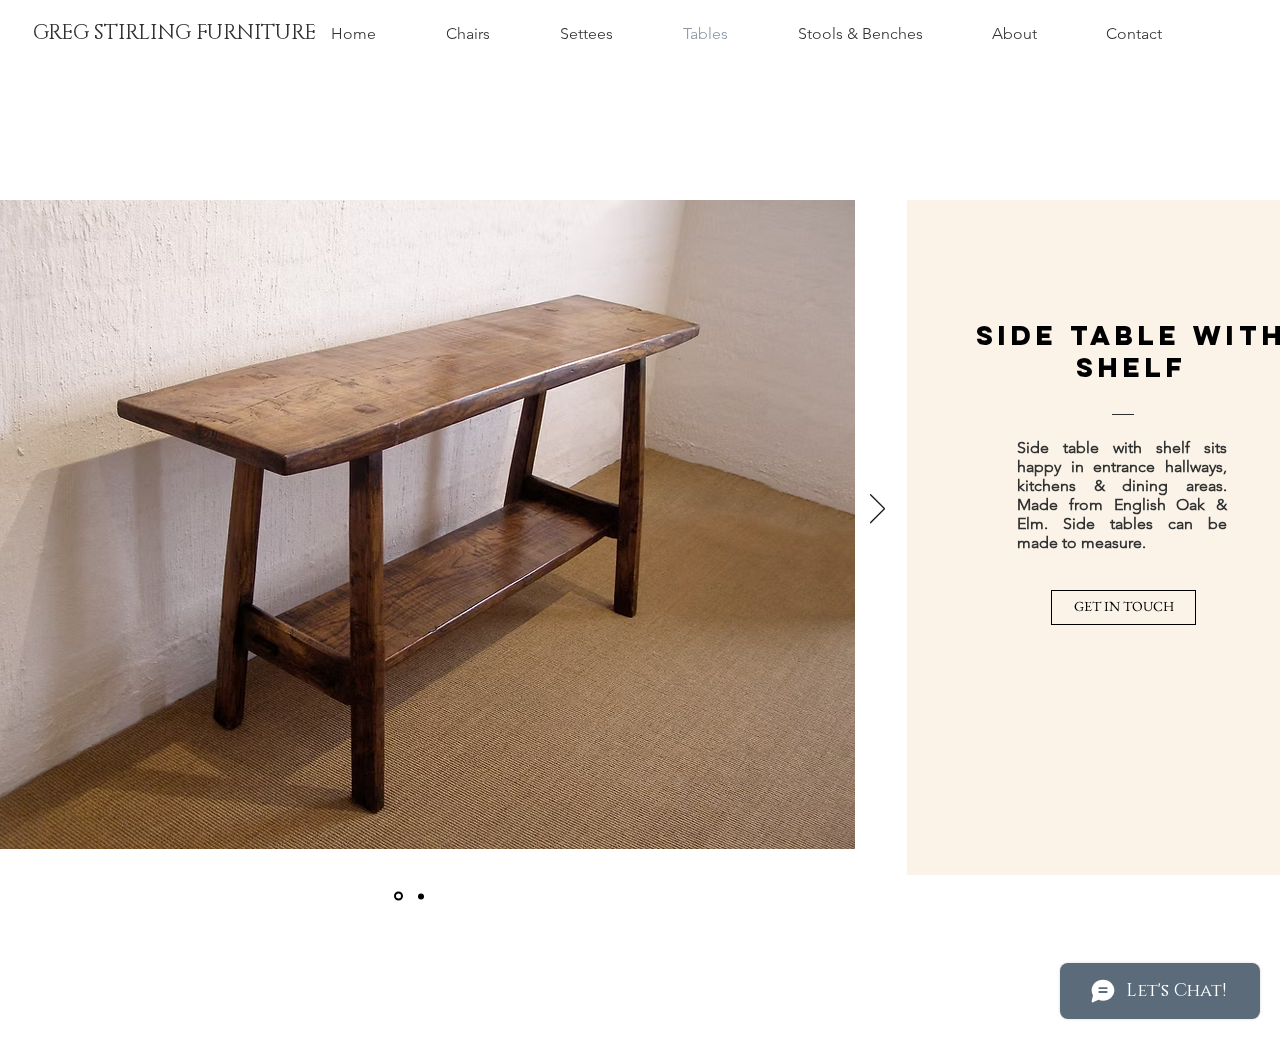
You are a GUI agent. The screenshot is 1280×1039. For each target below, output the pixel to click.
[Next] (877, 510)
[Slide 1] (398, 896)
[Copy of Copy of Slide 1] (421, 896)
